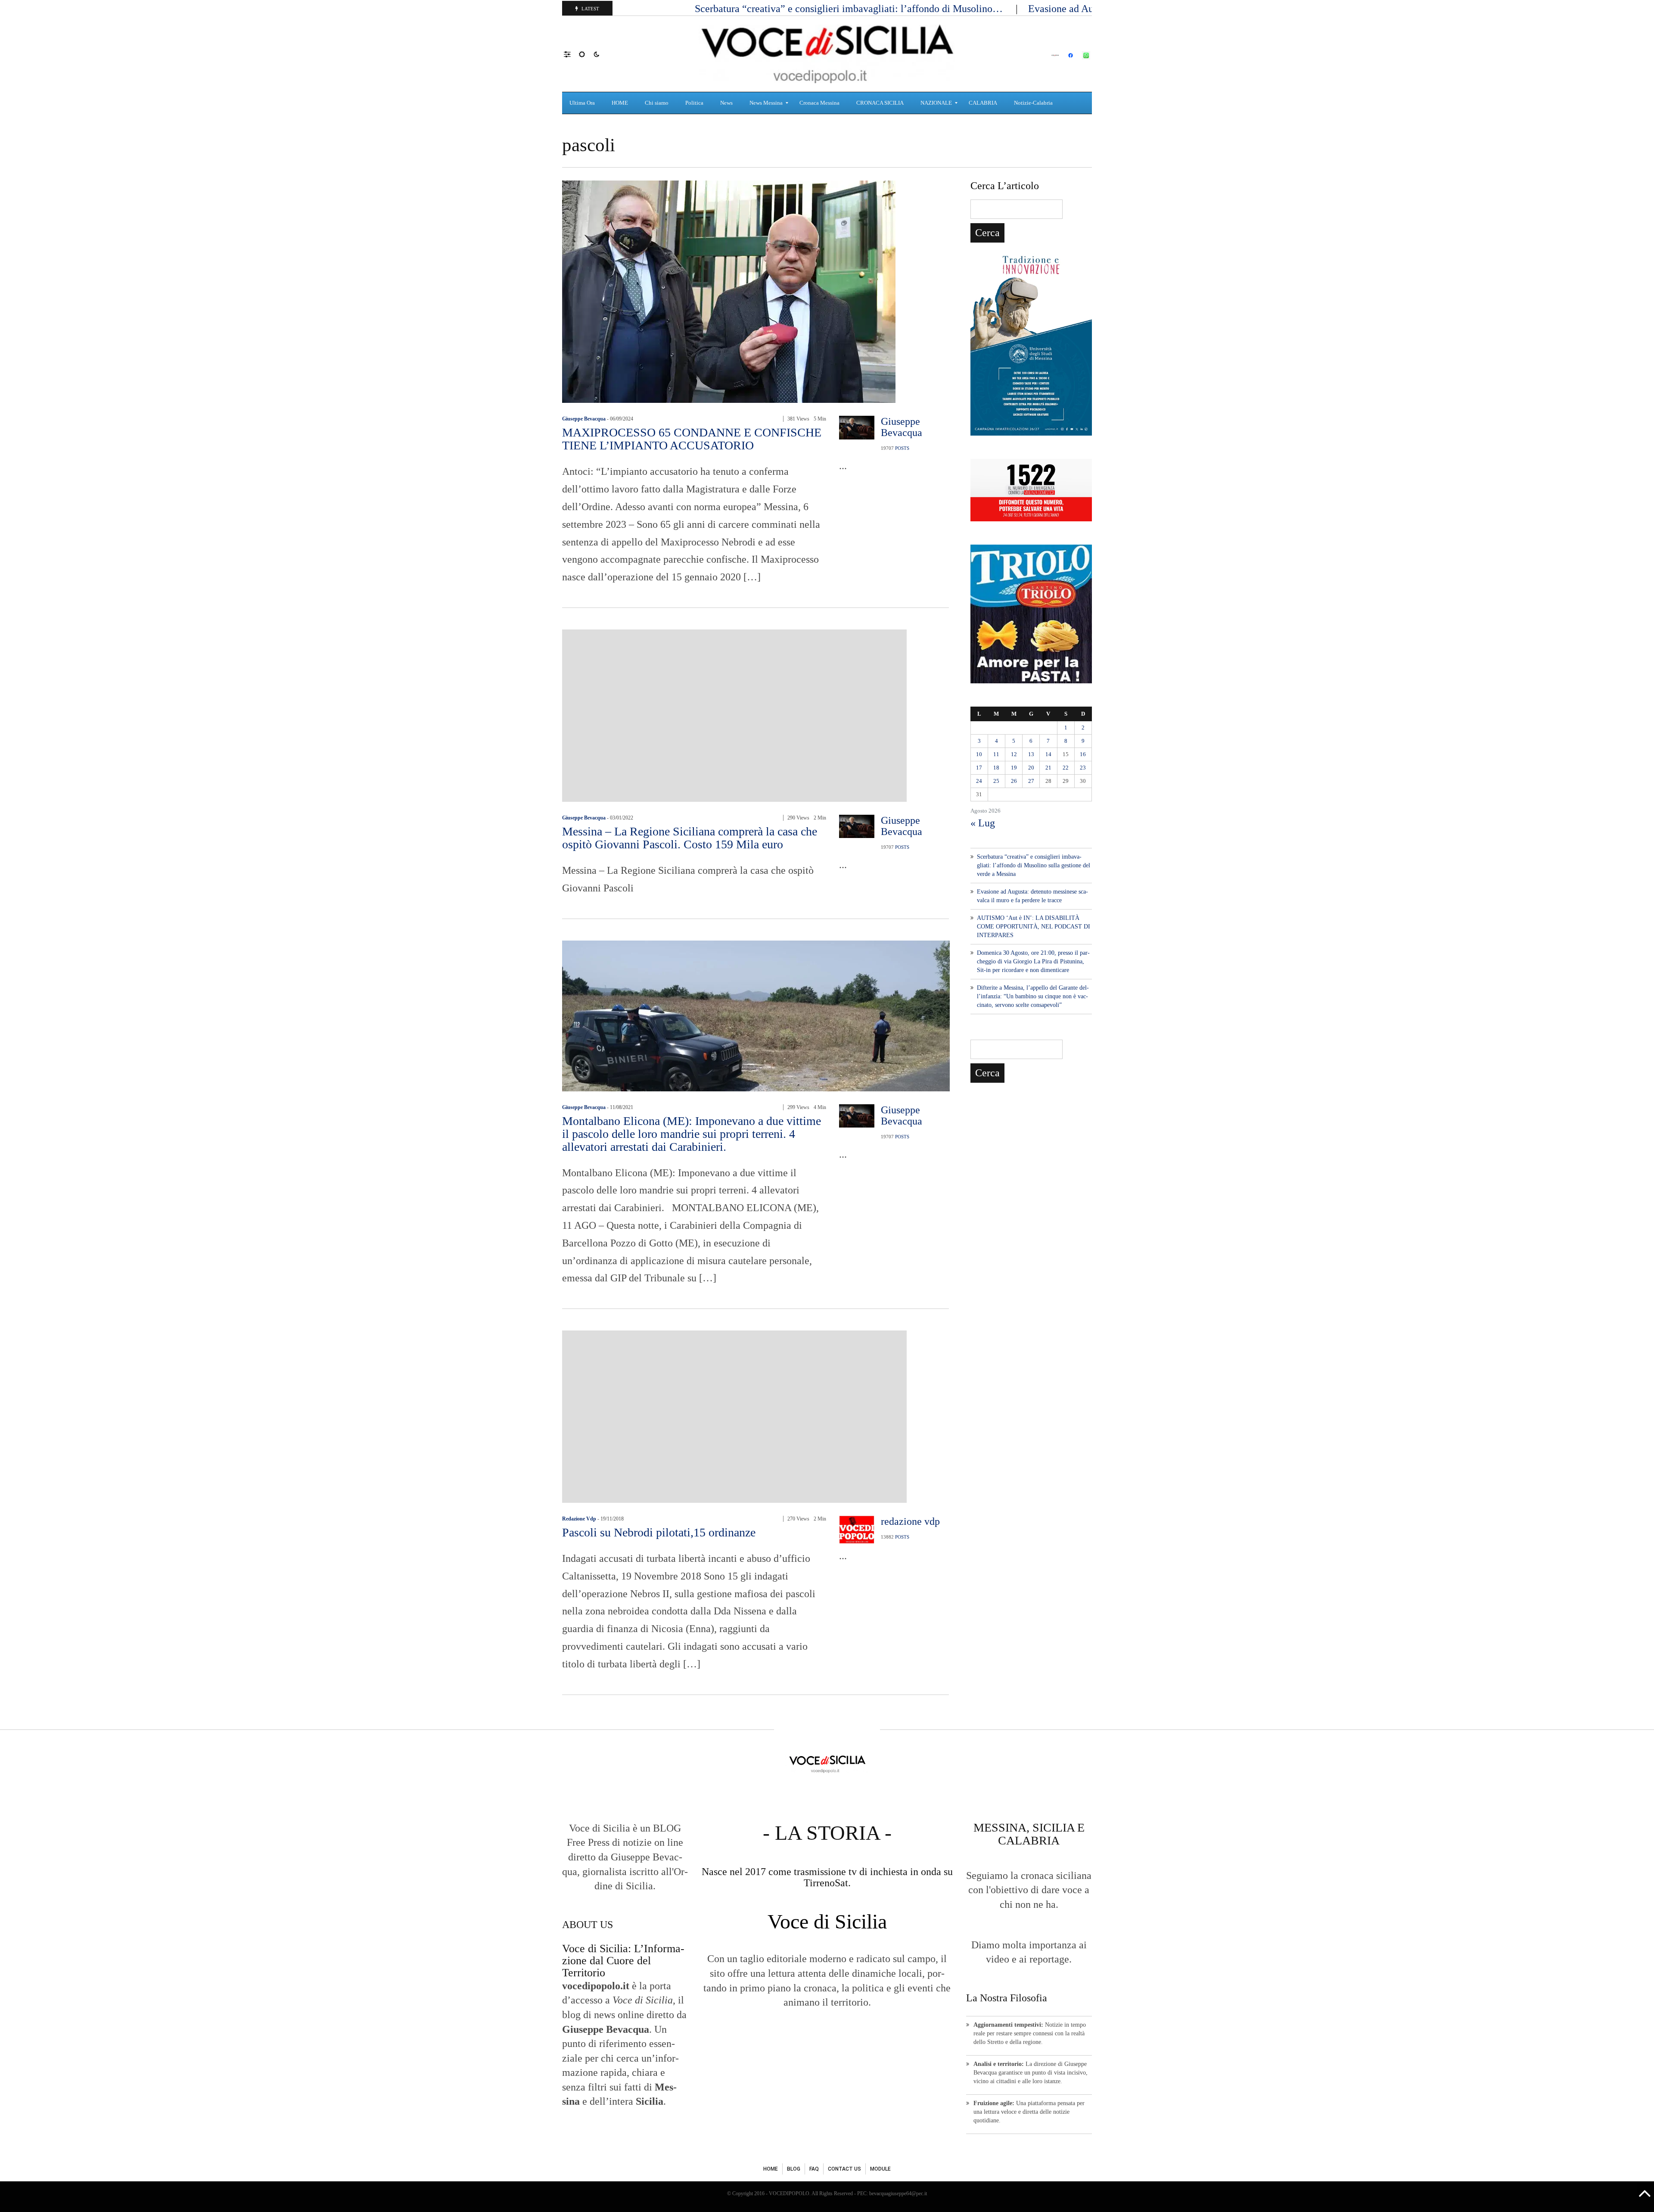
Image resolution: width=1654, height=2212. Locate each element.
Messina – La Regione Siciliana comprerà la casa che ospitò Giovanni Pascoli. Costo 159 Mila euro (690, 838)
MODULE (880, 2169)
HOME (771, 2169)
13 (1031, 754)
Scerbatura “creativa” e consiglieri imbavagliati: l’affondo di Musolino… (850, 9)
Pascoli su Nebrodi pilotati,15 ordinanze (659, 1532)
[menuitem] (583, 103)
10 (979, 754)
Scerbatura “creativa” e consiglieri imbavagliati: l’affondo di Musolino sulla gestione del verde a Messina (1034, 865)
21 (1048, 768)
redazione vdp (579, 1519)
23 (1083, 768)
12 (1014, 754)
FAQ (814, 2169)
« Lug (983, 823)
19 (1014, 768)
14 (1048, 754)
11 (996, 754)
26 (1014, 781)
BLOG (794, 2169)
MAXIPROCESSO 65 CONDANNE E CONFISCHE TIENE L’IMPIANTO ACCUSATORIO (692, 439)
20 (1031, 768)
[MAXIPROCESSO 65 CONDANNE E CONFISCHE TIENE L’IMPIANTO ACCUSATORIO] (729, 291)
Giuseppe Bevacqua (584, 419)
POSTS (902, 448)
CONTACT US (844, 2169)
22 (1066, 768)
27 (1031, 781)
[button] (571, 54)
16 (1083, 754)
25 (996, 781)
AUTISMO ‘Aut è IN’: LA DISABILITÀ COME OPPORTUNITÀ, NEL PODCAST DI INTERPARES (1034, 927)
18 (996, 768)
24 (979, 781)
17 (979, 768)
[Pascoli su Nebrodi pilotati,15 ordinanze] (734, 1416)
